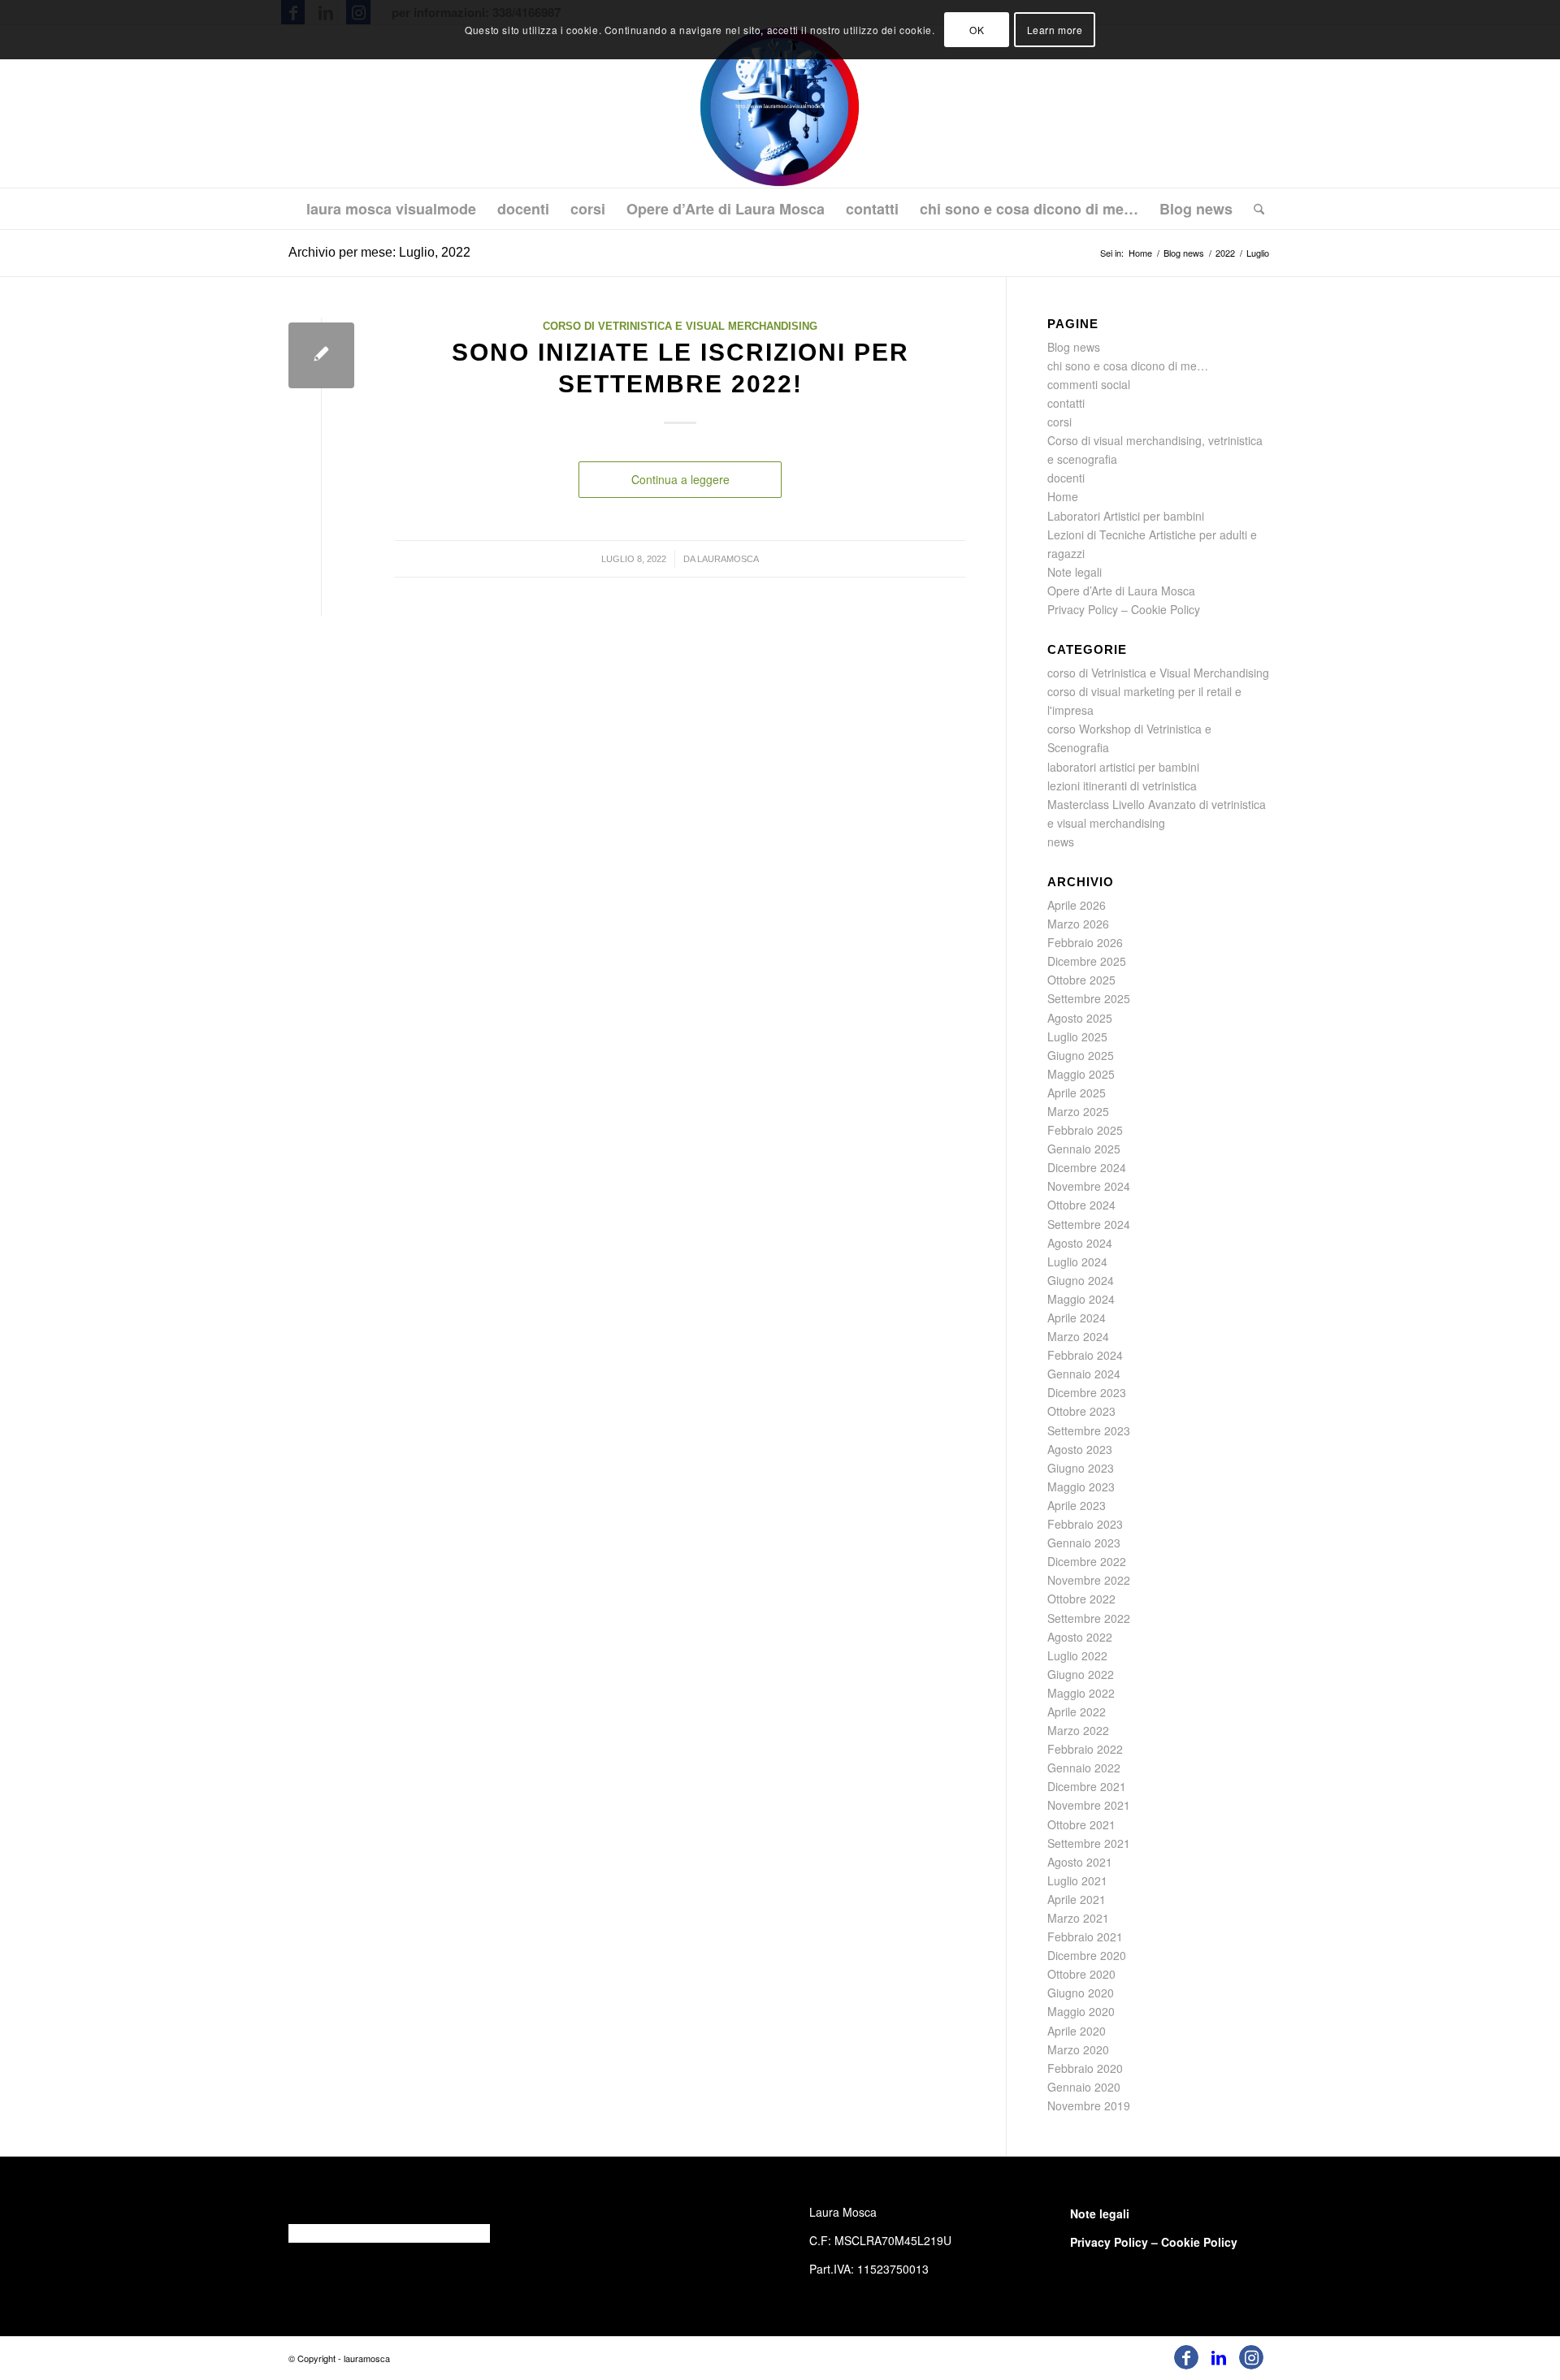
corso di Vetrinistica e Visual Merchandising (680, 327)
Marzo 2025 (1078, 1111)
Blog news (1074, 347)
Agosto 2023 (1080, 1449)
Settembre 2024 (1089, 1224)
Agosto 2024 (1080, 1243)
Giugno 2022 (1081, 1674)
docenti (1066, 478)
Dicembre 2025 (1087, 961)
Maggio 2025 (1081, 1074)
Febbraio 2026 (1085, 942)
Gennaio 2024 (1084, 1374)
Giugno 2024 (1081, 1280)
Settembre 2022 (1089, 1618)
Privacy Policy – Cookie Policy (1124, 609)
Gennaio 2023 (1084, 1543)
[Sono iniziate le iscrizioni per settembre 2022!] (321, 355)
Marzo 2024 (1078, 1336)
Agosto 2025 (1080, 1018)
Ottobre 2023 (1081, 1411)
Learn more (1055, 30)
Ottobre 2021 (1081, 1824)
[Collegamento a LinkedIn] (1219, 2357)
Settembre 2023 (1089, 1430)
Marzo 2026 (1078, 924)
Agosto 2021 (1080, 1862)
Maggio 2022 (1081, 1693)
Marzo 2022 (1078, 1730)
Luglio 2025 (1077, 1036)
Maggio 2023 (1081, 1486)
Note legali (1075, 572)
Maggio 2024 (1081, 1299)
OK (977, 30)
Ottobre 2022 (1081, 1599)
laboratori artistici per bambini (1123, 767)
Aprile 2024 (1077, 1318)
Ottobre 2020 (1081, 1974)
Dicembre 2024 (1087, 1167)
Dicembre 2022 (1087, 1561)
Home (1063, 496)
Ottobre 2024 (1081, 1205)
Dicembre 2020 (1087, 1955)
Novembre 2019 (1089, 2105)
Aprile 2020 (1077, 2031)
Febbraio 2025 (1085, 1130)
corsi (1059, 422)
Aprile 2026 (1077, 905)
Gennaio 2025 (1084, 1149)
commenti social (1089, 384)
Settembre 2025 (1089, 998)
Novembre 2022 (1089, 1580)
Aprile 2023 (1077, 1505)
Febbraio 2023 (1085, 1524)
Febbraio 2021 (1085, 1936)
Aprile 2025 (1077, 1093)
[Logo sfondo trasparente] (780, 106)
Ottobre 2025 (1081, 980)
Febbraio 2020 (1085, 2068)
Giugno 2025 (1081, 1055)
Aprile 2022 (1077, 1711)
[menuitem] (391, 209)
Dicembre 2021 (1087, 1786)
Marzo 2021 (1078, 1918)
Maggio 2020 (1081, 2011)
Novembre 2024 (1089, 1186)
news (1061, 842)
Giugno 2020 (1081, 1993)
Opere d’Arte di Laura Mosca (1121, 591)
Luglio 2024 (1077, 1261)
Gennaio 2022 (1084, 1768)
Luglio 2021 (1077, 1880)
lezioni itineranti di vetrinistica (1122, 785)
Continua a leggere (680, 479)
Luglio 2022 (1077, 1655)
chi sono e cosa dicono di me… (1128, 366)
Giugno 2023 (1081, 1468)
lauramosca (728, 559)
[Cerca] (1254, 209)
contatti (1066, 403)
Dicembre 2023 (1087, 1392)
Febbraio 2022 (1085, 1749)
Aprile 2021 (1077, 1899)
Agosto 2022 (1080, 1637)
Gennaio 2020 (1084, 2087)
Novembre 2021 (1089, 1805)
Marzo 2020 (1078, 2049)
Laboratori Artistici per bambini (1126, 516)
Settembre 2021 (1089, 1843)
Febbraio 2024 (1085, 1355)
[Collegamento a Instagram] (1251, 2357)
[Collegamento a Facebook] (1186, 2357)
